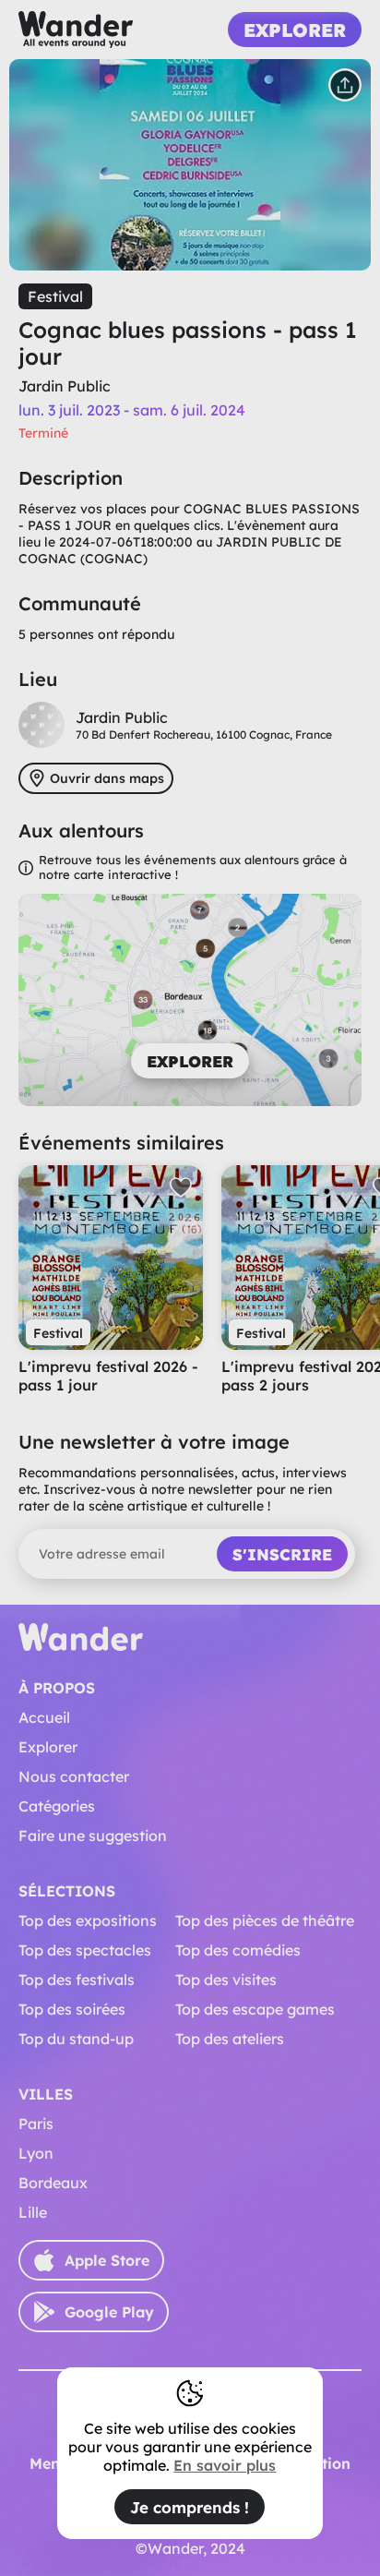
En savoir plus (225, 2465)
